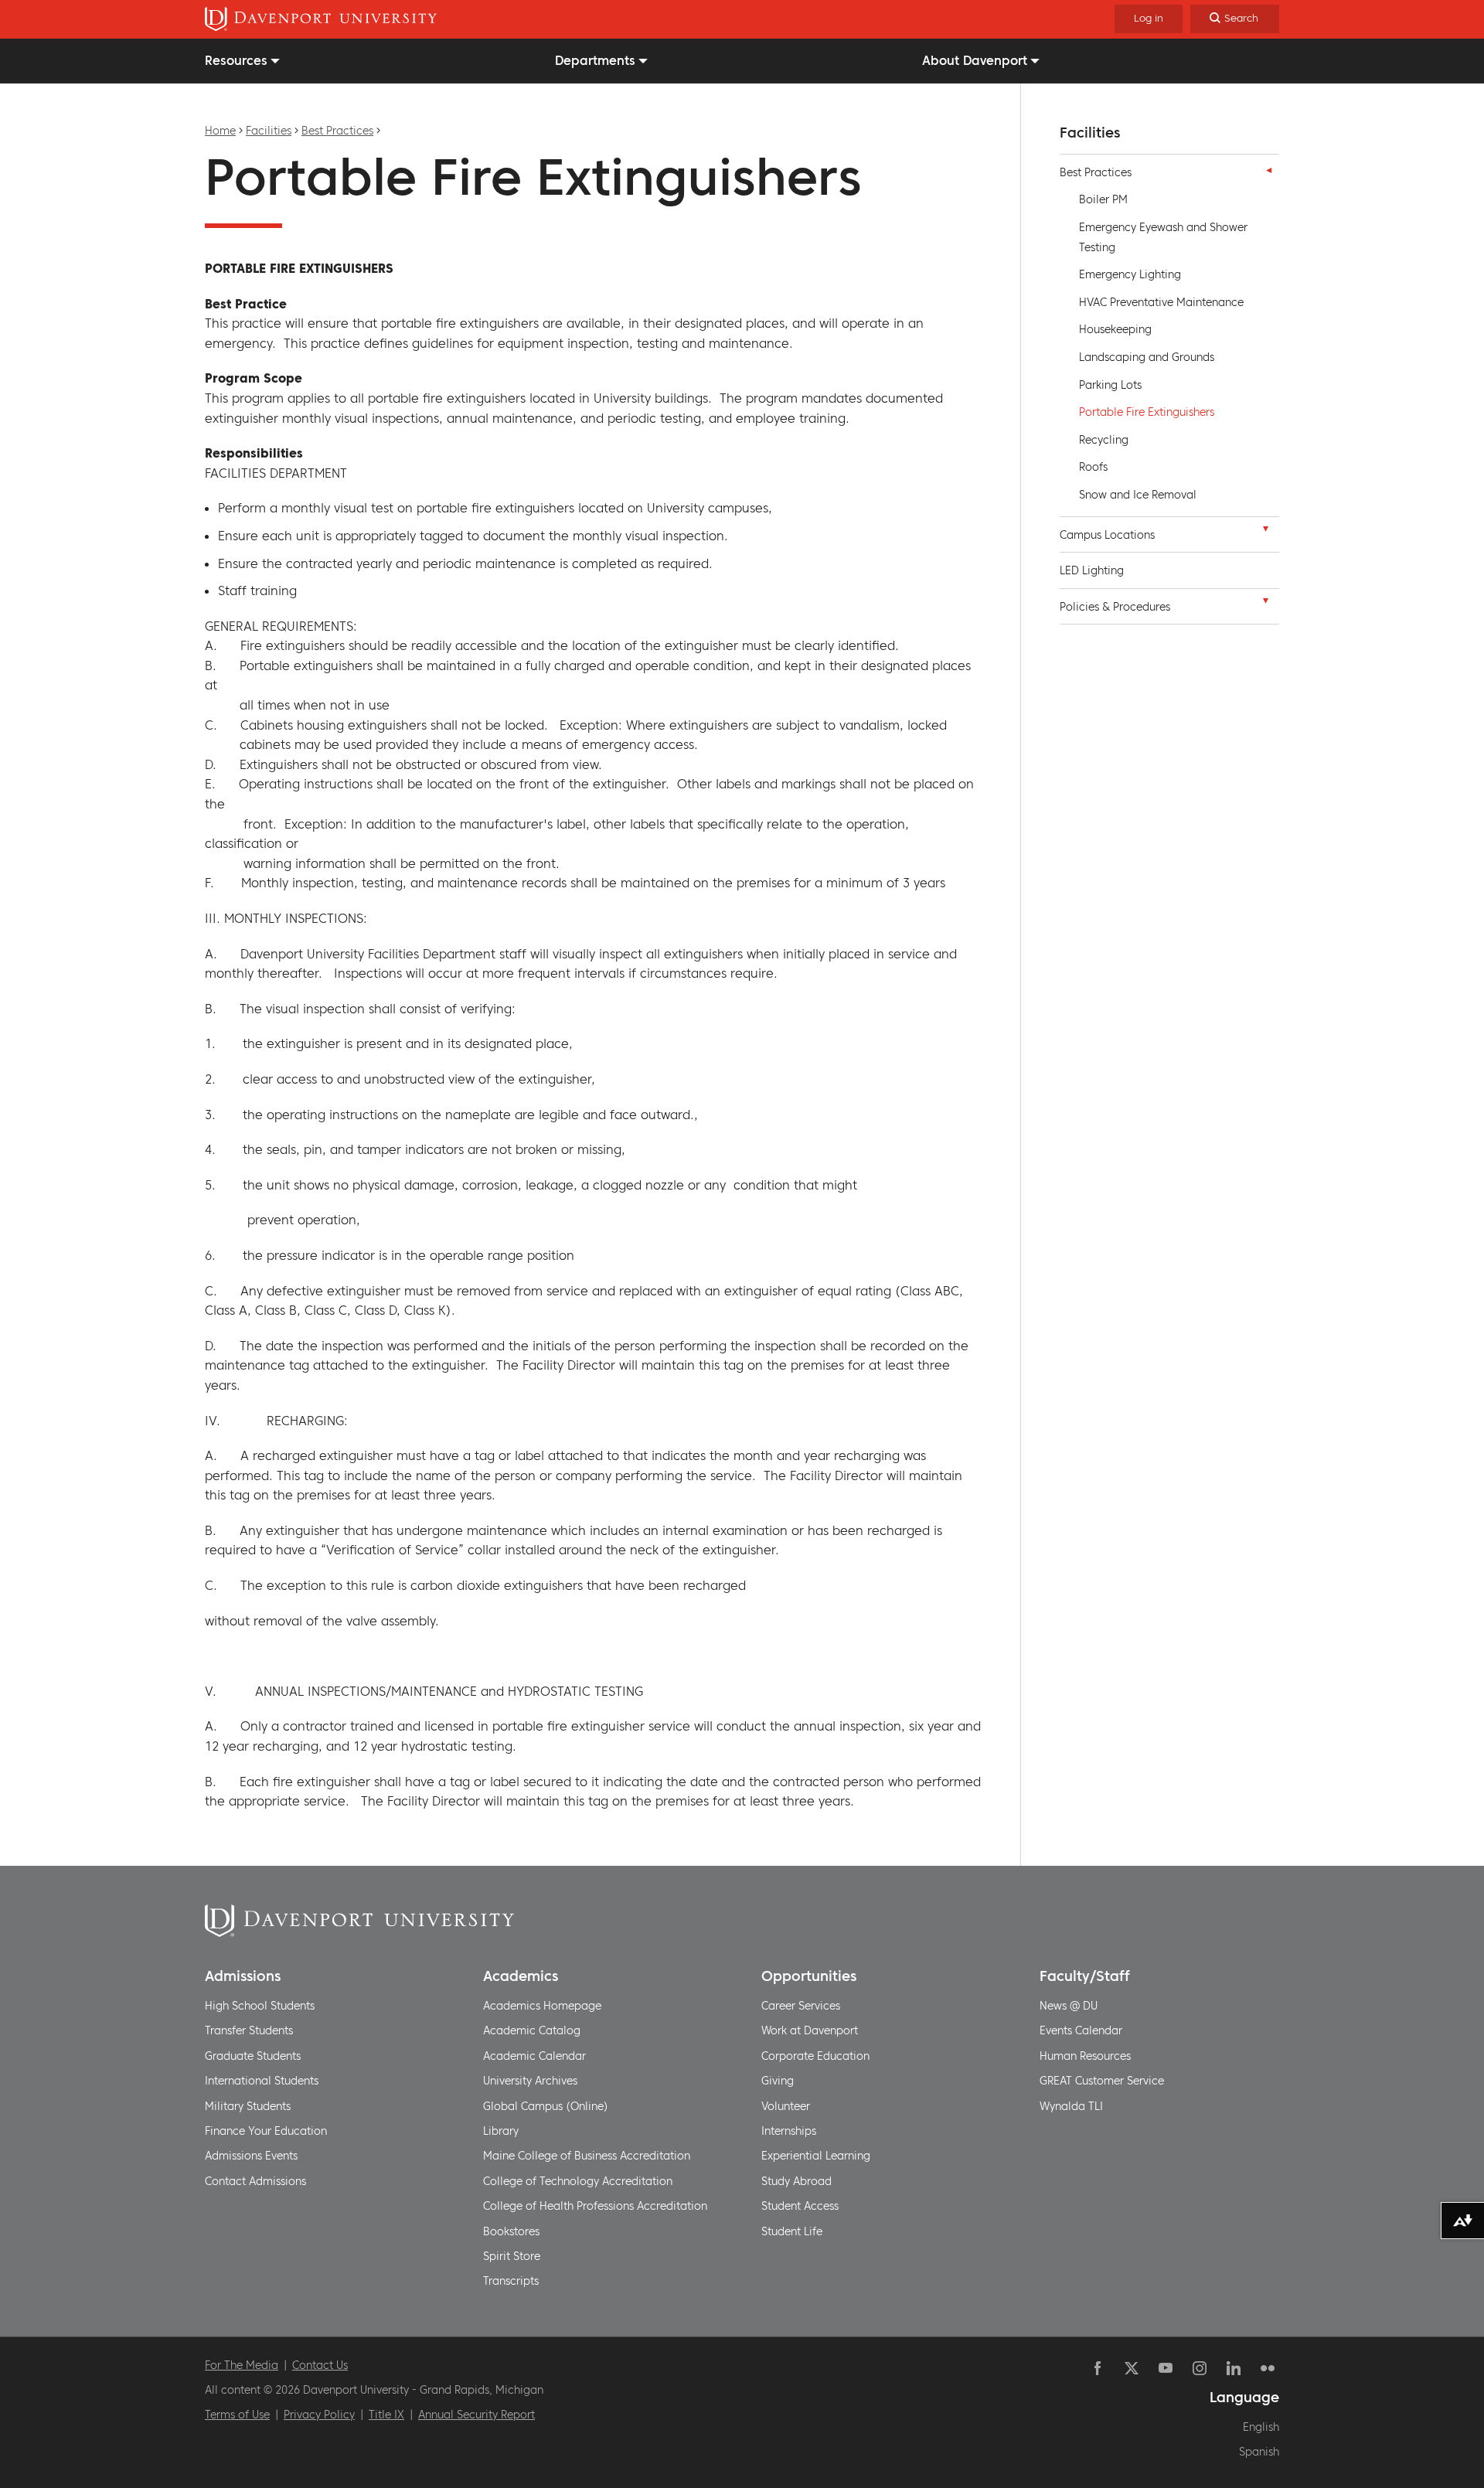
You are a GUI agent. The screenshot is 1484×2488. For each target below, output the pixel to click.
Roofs (1093, 467)
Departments (595, 60)
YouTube (1166, 2368)
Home (220, 131)
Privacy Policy (319, 2415)
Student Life (792, 2231)
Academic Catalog (532, 2030)
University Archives (530, 2081)
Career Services (801, 2006)
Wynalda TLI (1071, 2106)
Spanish (1259, 2452)
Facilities (269, 131)
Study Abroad (796, 2181)
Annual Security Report (477, 2415)
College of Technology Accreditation (578, 2181)
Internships (789, 2131)
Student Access (800, 2206)
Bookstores (511, 2231)
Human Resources (1085, 2056)
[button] (1265, 170)
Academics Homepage (542, 2006)
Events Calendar (1081, 2030)
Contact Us (320, 2365)
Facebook (1098, 2368)
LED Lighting (1092, 570)
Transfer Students (249, 2030)
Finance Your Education (266, 2131)
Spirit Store (512, 2256)
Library (501, 2131)
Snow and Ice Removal (1138, 495)
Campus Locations (1107, 535)
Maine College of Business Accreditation (587, 2156)
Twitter (1132, 2368)
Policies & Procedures (1115, 607)
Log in (1149, 18)
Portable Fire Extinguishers (1147, 412)
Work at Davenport (810, 2030)
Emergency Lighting (1130, 274)
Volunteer (786, 2106)
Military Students (248, 2106)
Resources (236, 60)
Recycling (1104, 440)
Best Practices (337, 131)
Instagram (1200, 2368)
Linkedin (1234, 2368)
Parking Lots (1110, 385)
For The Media (242, 2365)
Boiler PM (1103, 199)
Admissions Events (251, 2156)
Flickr (1268, 2368)
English (1261, 2427)
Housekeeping (1115, 329)
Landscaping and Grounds (1147, 357)
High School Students (260, 2006)
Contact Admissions (255, 2181)
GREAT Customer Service (1102, 2081)
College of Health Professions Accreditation (595, 2206)
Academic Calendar (534, 2056)
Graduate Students (253, 2056)
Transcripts (511, 2281)
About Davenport (975, 60)
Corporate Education (815, 2056)
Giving (778, 2081)
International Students (262, 2081)
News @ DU (1069, 2006)
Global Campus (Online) (546, 2106)
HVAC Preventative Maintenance (1161, 302)
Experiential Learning (816, 2156)
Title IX (386, 2415)
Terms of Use (237, 2415)
